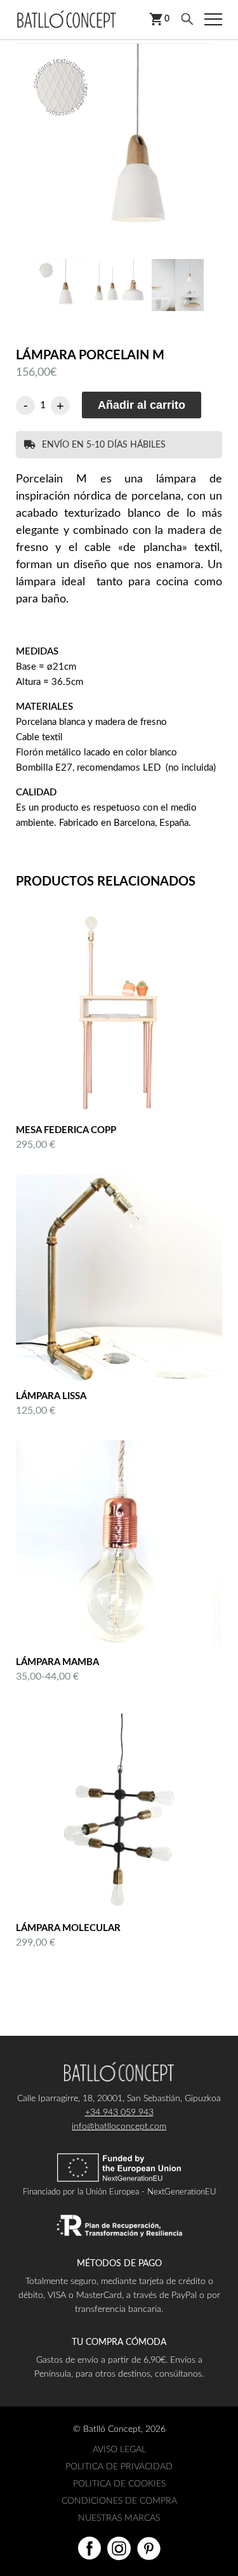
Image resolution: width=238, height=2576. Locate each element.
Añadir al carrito (142, 405)
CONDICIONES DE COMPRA (119, 2501)
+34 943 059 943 (119, 2113)
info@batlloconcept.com (119, 2127)
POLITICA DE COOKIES (119, 2484)
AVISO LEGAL (119, 2450)
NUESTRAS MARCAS (119, 2518)
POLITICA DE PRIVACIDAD (119, 2467)
